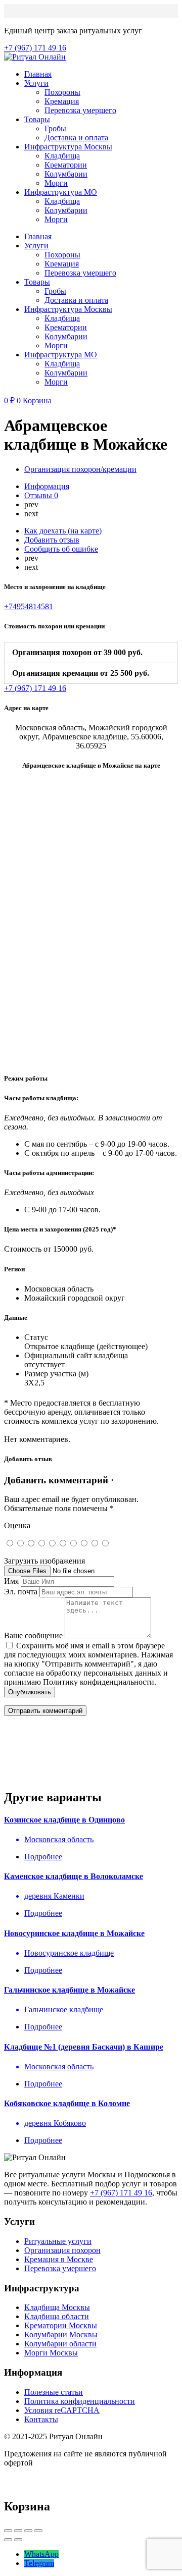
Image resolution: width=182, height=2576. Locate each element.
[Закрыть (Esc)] (8, 2531)
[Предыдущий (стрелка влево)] (8, 2540)
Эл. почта (21, 1592)
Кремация (62, 101)
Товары (37, 119)
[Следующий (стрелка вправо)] (18, 2540)
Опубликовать (30, 1692)
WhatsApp (41, 2554)
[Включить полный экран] (28, 2531)
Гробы (55, 128)
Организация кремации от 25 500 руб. (81, 673)
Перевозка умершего (80, 110)
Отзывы (41, 495)
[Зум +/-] (38, 2531)
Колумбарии (66, 174)
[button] (91, 653)
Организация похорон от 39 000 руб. (77, 652)
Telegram (39, 2563)
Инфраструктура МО (61, 192)
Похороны (62, 92)
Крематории (66, 165)
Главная (38, 74)
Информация (47, 486)
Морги (56, 183)
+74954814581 (29, 606)
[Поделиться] (18, 2531)
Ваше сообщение (33, 1635)
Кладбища (62, 156)
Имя (11, 1581)
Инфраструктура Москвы (68, 147)
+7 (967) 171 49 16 (121, 2193)
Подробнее (43, 1857)
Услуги (36, 83)
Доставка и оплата (76, 138)
